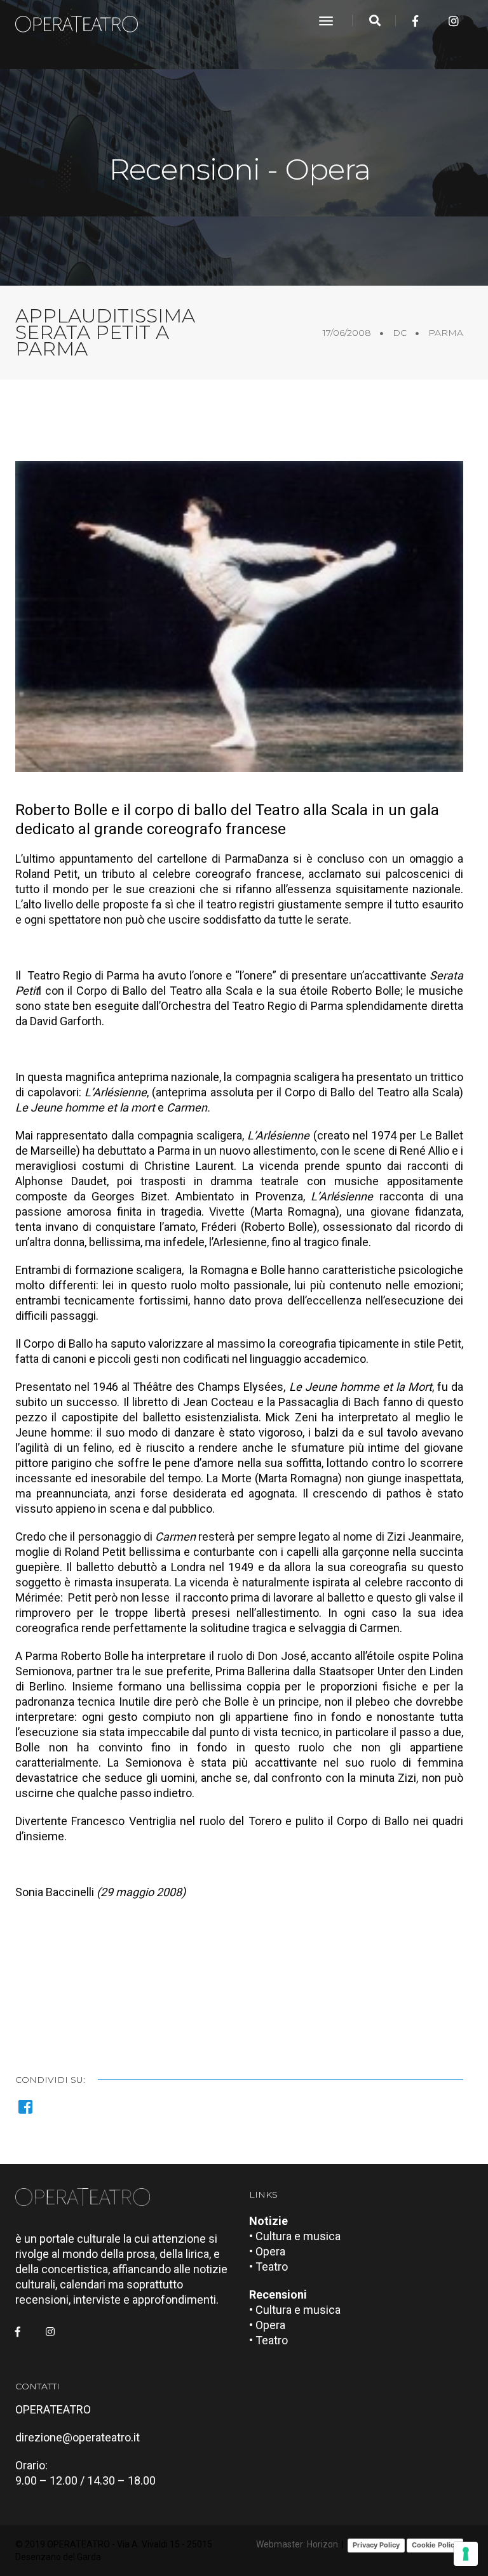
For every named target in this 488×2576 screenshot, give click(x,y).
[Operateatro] (82, 21)
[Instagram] (454, 21)
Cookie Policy (435, 2545)
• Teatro (268, 2267)
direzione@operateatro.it (78, 2437)
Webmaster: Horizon (297, 2544)
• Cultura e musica (295, 2236)
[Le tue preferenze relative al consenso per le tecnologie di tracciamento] (466, 2554)
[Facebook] (415, 21)
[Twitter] (435, 21)
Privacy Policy (376, 2545)
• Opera (267, 2251)
